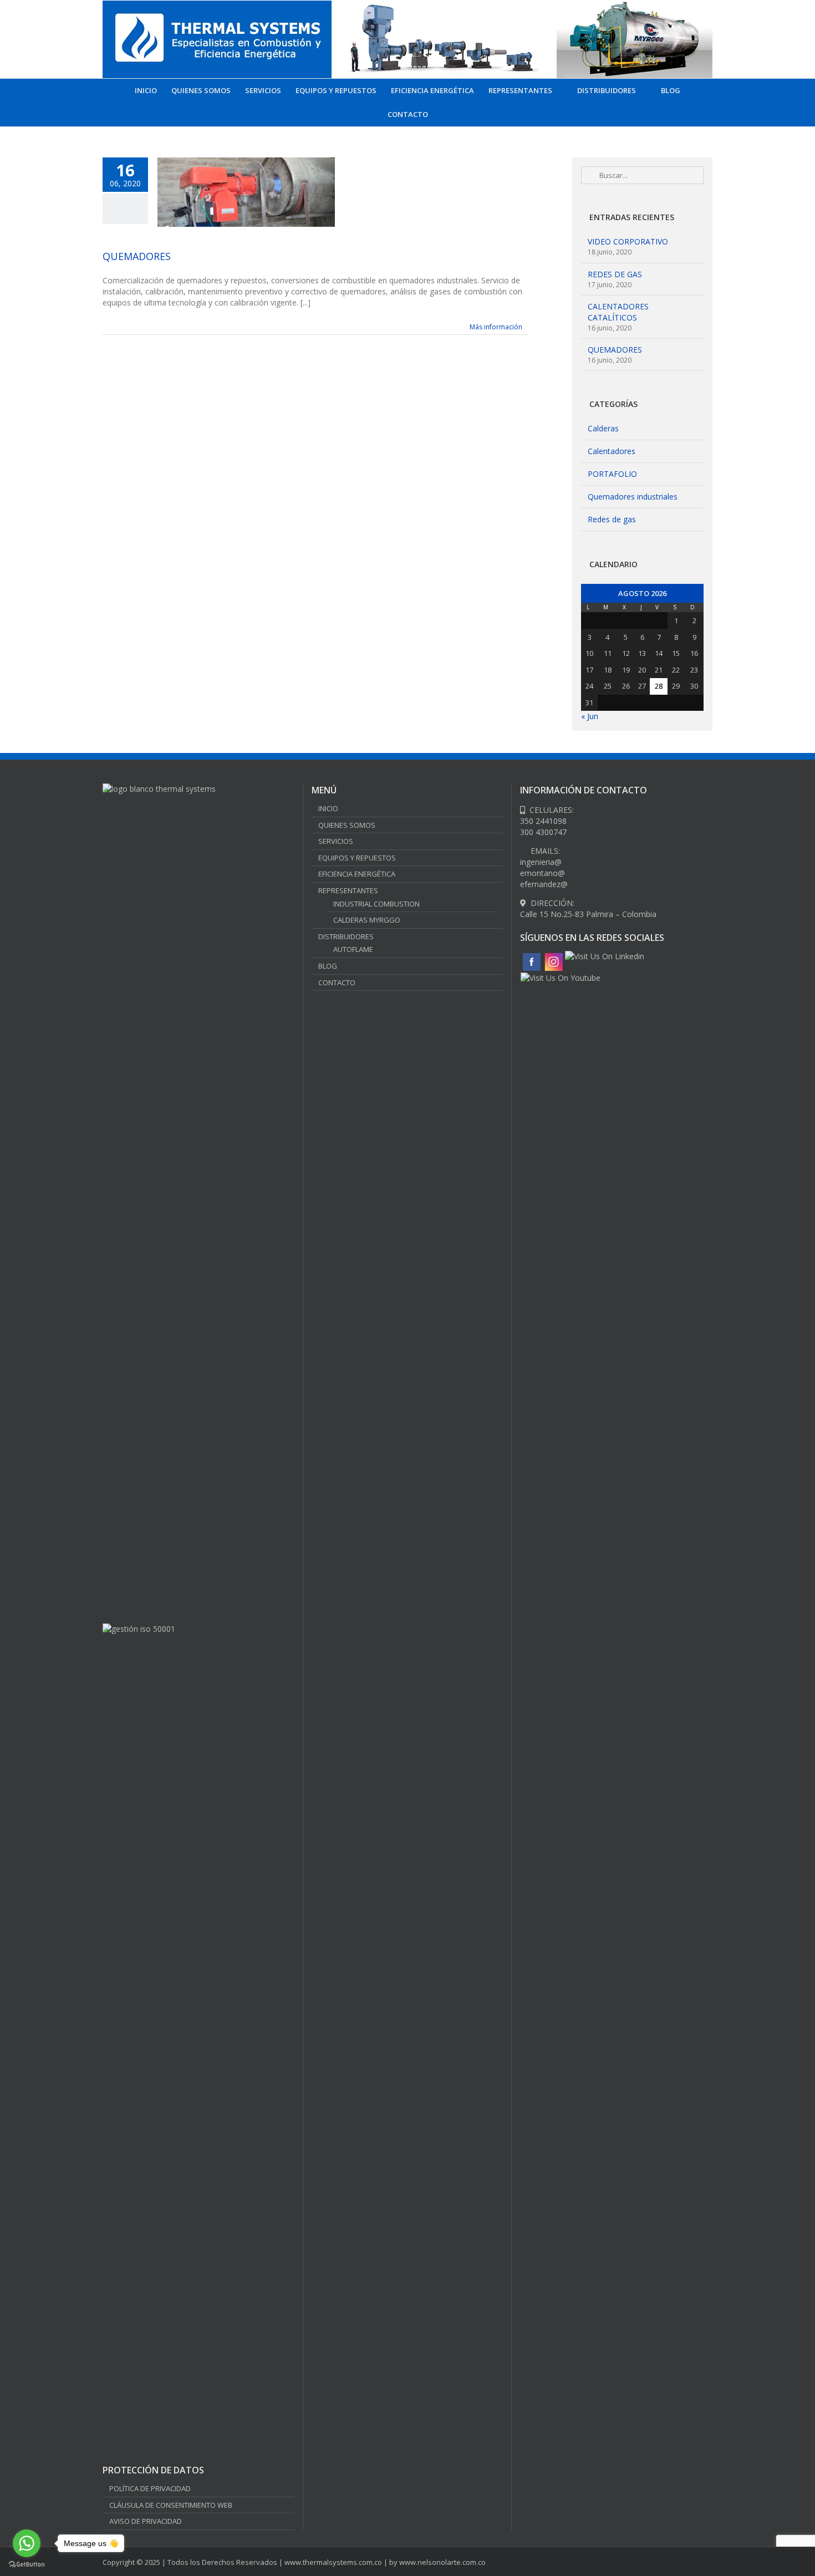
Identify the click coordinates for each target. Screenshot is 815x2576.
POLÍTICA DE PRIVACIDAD (150, 2488)
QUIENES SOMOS (347, 825)
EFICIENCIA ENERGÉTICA (357, 874)
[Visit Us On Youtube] (560, 978)
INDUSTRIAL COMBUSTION (376, 904)
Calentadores (612, 451)
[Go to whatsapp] (27, 2543)
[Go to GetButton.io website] (27, 2565)
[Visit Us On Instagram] (553, 956)
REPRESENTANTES (348, 890)
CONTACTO (337, 982)
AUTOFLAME (353, 949)
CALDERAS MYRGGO (367, 920)
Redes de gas (612, 519)
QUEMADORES (137, 256)
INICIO (328, 808)
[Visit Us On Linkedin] (604, 956)
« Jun (590, 716)
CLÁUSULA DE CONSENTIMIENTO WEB (171, 2505)
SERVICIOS (336, 841)
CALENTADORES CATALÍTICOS (618, 312)
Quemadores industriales (633, 497)
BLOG (328, 966)
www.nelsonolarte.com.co (442, 2562)
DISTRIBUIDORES (346, 936)
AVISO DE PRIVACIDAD (146, 2521)
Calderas (603, 428)
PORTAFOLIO (612, 474)
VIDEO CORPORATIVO (628, 241)
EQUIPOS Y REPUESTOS (357, 858)
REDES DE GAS (615, 274)
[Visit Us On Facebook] (531, 956)
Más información (496, 327)
